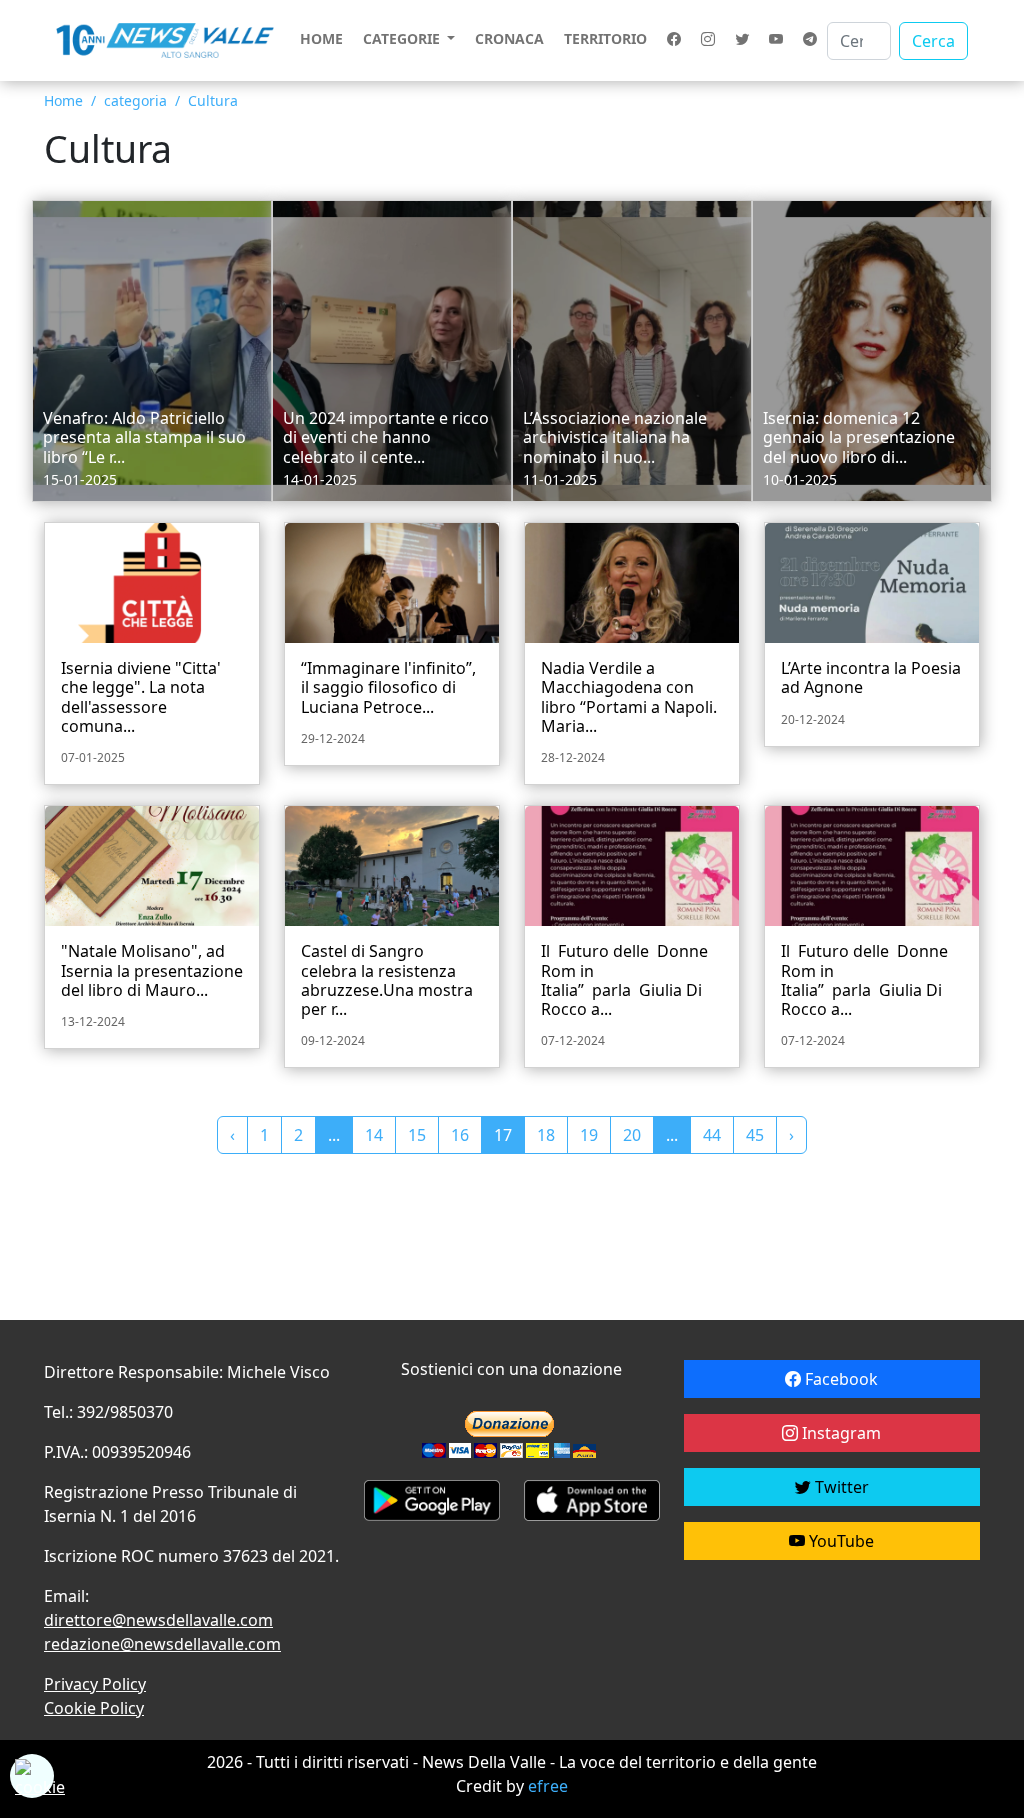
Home (321, 38)
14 (374, 1135)
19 (589, 1135)
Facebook (839, 1379)
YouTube (839, 1541)
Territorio (605, 38)
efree (548, 1786)
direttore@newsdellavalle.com (158, 1620)
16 (460, 1135)
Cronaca (509, 38)
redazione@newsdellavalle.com (162, 1644)
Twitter (840, 1487)
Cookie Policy (94, 1708)
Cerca (933, 41)
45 (755, 1135)
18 (546, 1135)
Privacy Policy (95, 1684)
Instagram (839, 1433)
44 (712, 1135)
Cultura (213, 100)
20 (632, 1135)
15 (417, 1135)
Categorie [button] (403, 38)
